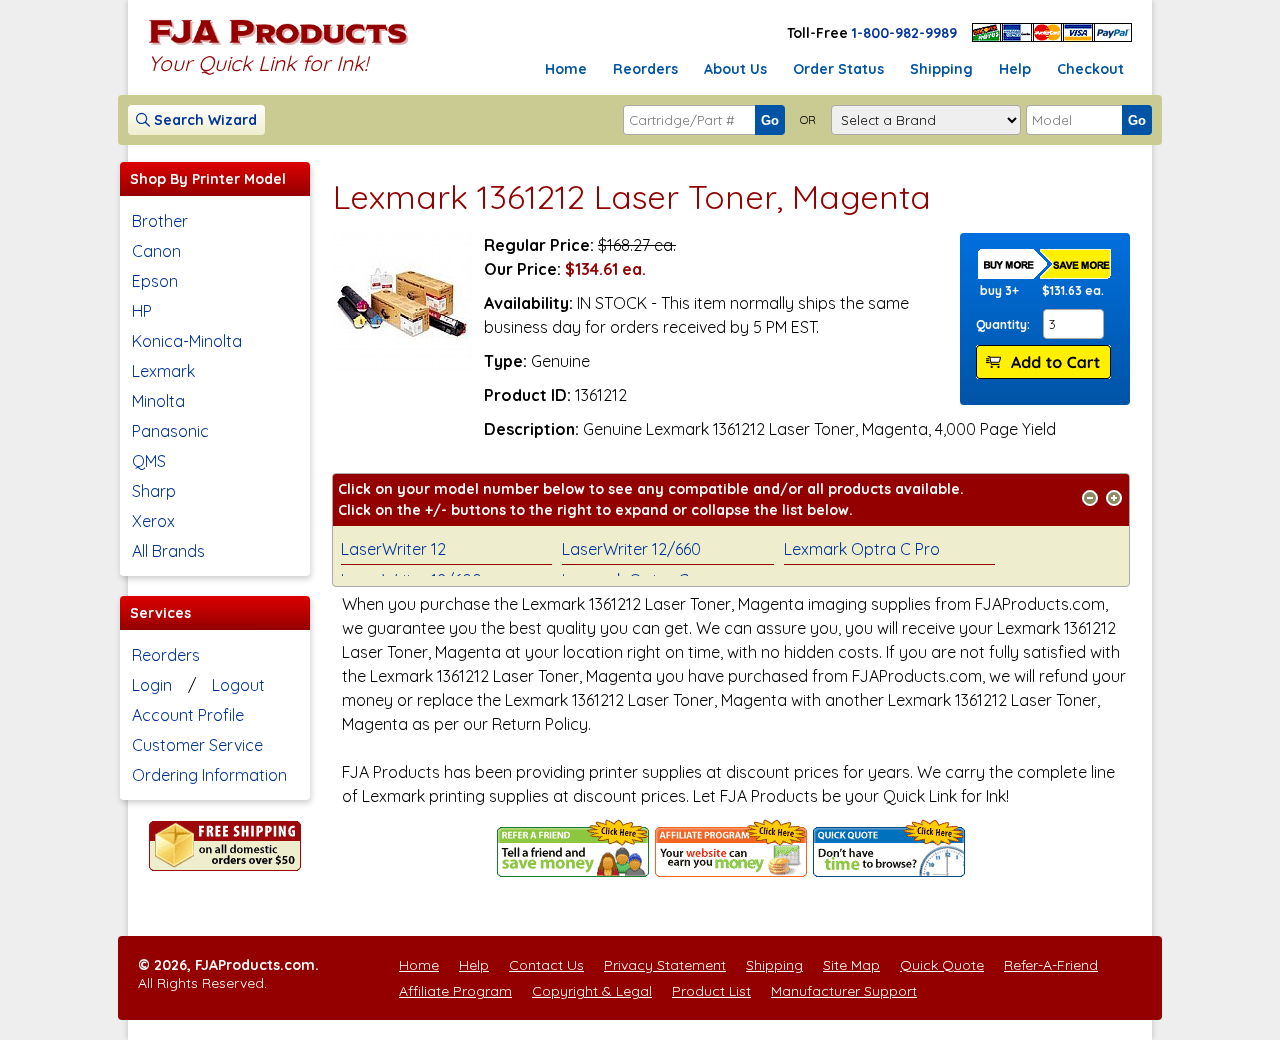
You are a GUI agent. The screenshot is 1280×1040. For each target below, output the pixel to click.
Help (1015, 69)
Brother (160, 221)
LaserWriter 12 (393, 549)
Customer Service (197, 745)
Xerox (153, 521)
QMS (149, 461)
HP (142, 311)
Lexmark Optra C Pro (862, 549)
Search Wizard (203, 120)
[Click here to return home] (278, 44)
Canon (156, 251)
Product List (711, 991)
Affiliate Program (455, 991)
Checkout (1090, 69)
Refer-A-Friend (1051, 965)
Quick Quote (942, 965)
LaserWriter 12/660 (631, 549)
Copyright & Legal (592, 991)
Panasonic (170, 431)
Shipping (941, 69)
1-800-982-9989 (904, 33)
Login (152, 685)
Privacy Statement (665, 965)
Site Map (851, 965)
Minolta (158, 401)
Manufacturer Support (844, 991)
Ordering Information (209, 775)
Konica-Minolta (187, 341)
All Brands (168, 551)
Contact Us (546, 965)
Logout (238, 685)
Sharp (154, 491)
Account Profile (188, 715)
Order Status (838, 69)
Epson (155, 281)
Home (566, 69)
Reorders (645, 69)
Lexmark (163, 371)
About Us (735, 69)
